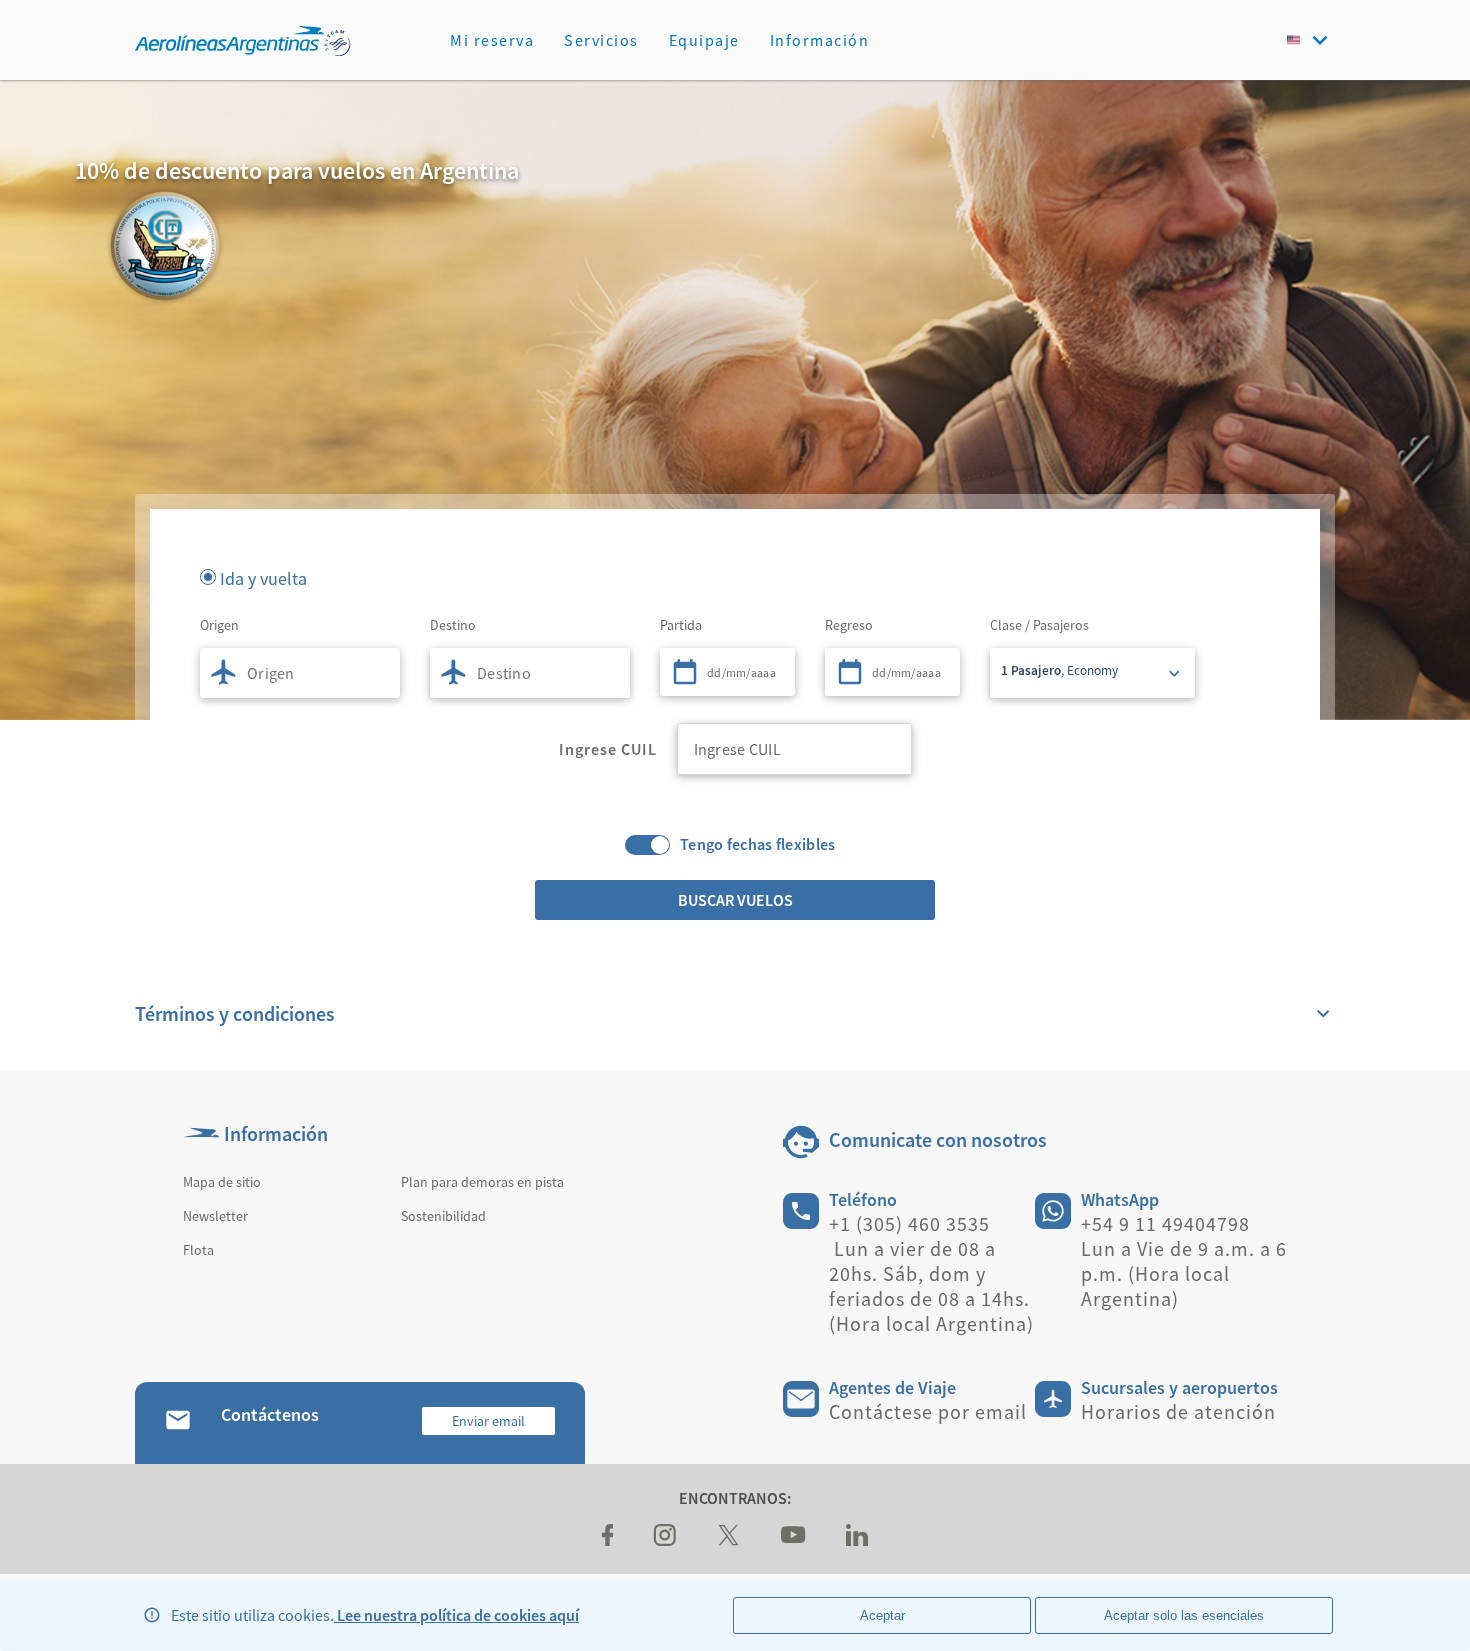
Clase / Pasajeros (1039, 625)
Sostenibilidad (443, 1216)
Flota (198, 1250)
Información (820, 40)
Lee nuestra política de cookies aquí (456, 1615)
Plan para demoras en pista (482, 1182)
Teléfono (863, 1199)
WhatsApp (1120, 1199)
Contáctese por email (928, 1411)
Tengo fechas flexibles (758, 844)
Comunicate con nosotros (938, 1139)
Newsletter (215, 1216)
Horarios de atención (1178, 1411)
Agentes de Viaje (892, 1387)
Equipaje (704, 40)
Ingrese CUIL (608, 749)
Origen (219, 625)
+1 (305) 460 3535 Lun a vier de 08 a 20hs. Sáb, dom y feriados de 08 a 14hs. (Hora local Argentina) (931, 1273)
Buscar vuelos (735, 900)
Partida (681, 625)
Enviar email (488, 1421)
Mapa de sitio (222, 1182)
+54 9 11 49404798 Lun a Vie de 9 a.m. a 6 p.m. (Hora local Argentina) (1184, 1261)
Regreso (849, 625)
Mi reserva (492, 40)
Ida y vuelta (263, 577)
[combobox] (300, 673)
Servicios (601, 40)
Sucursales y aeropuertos (1179, 1387)
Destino (453, 625)
